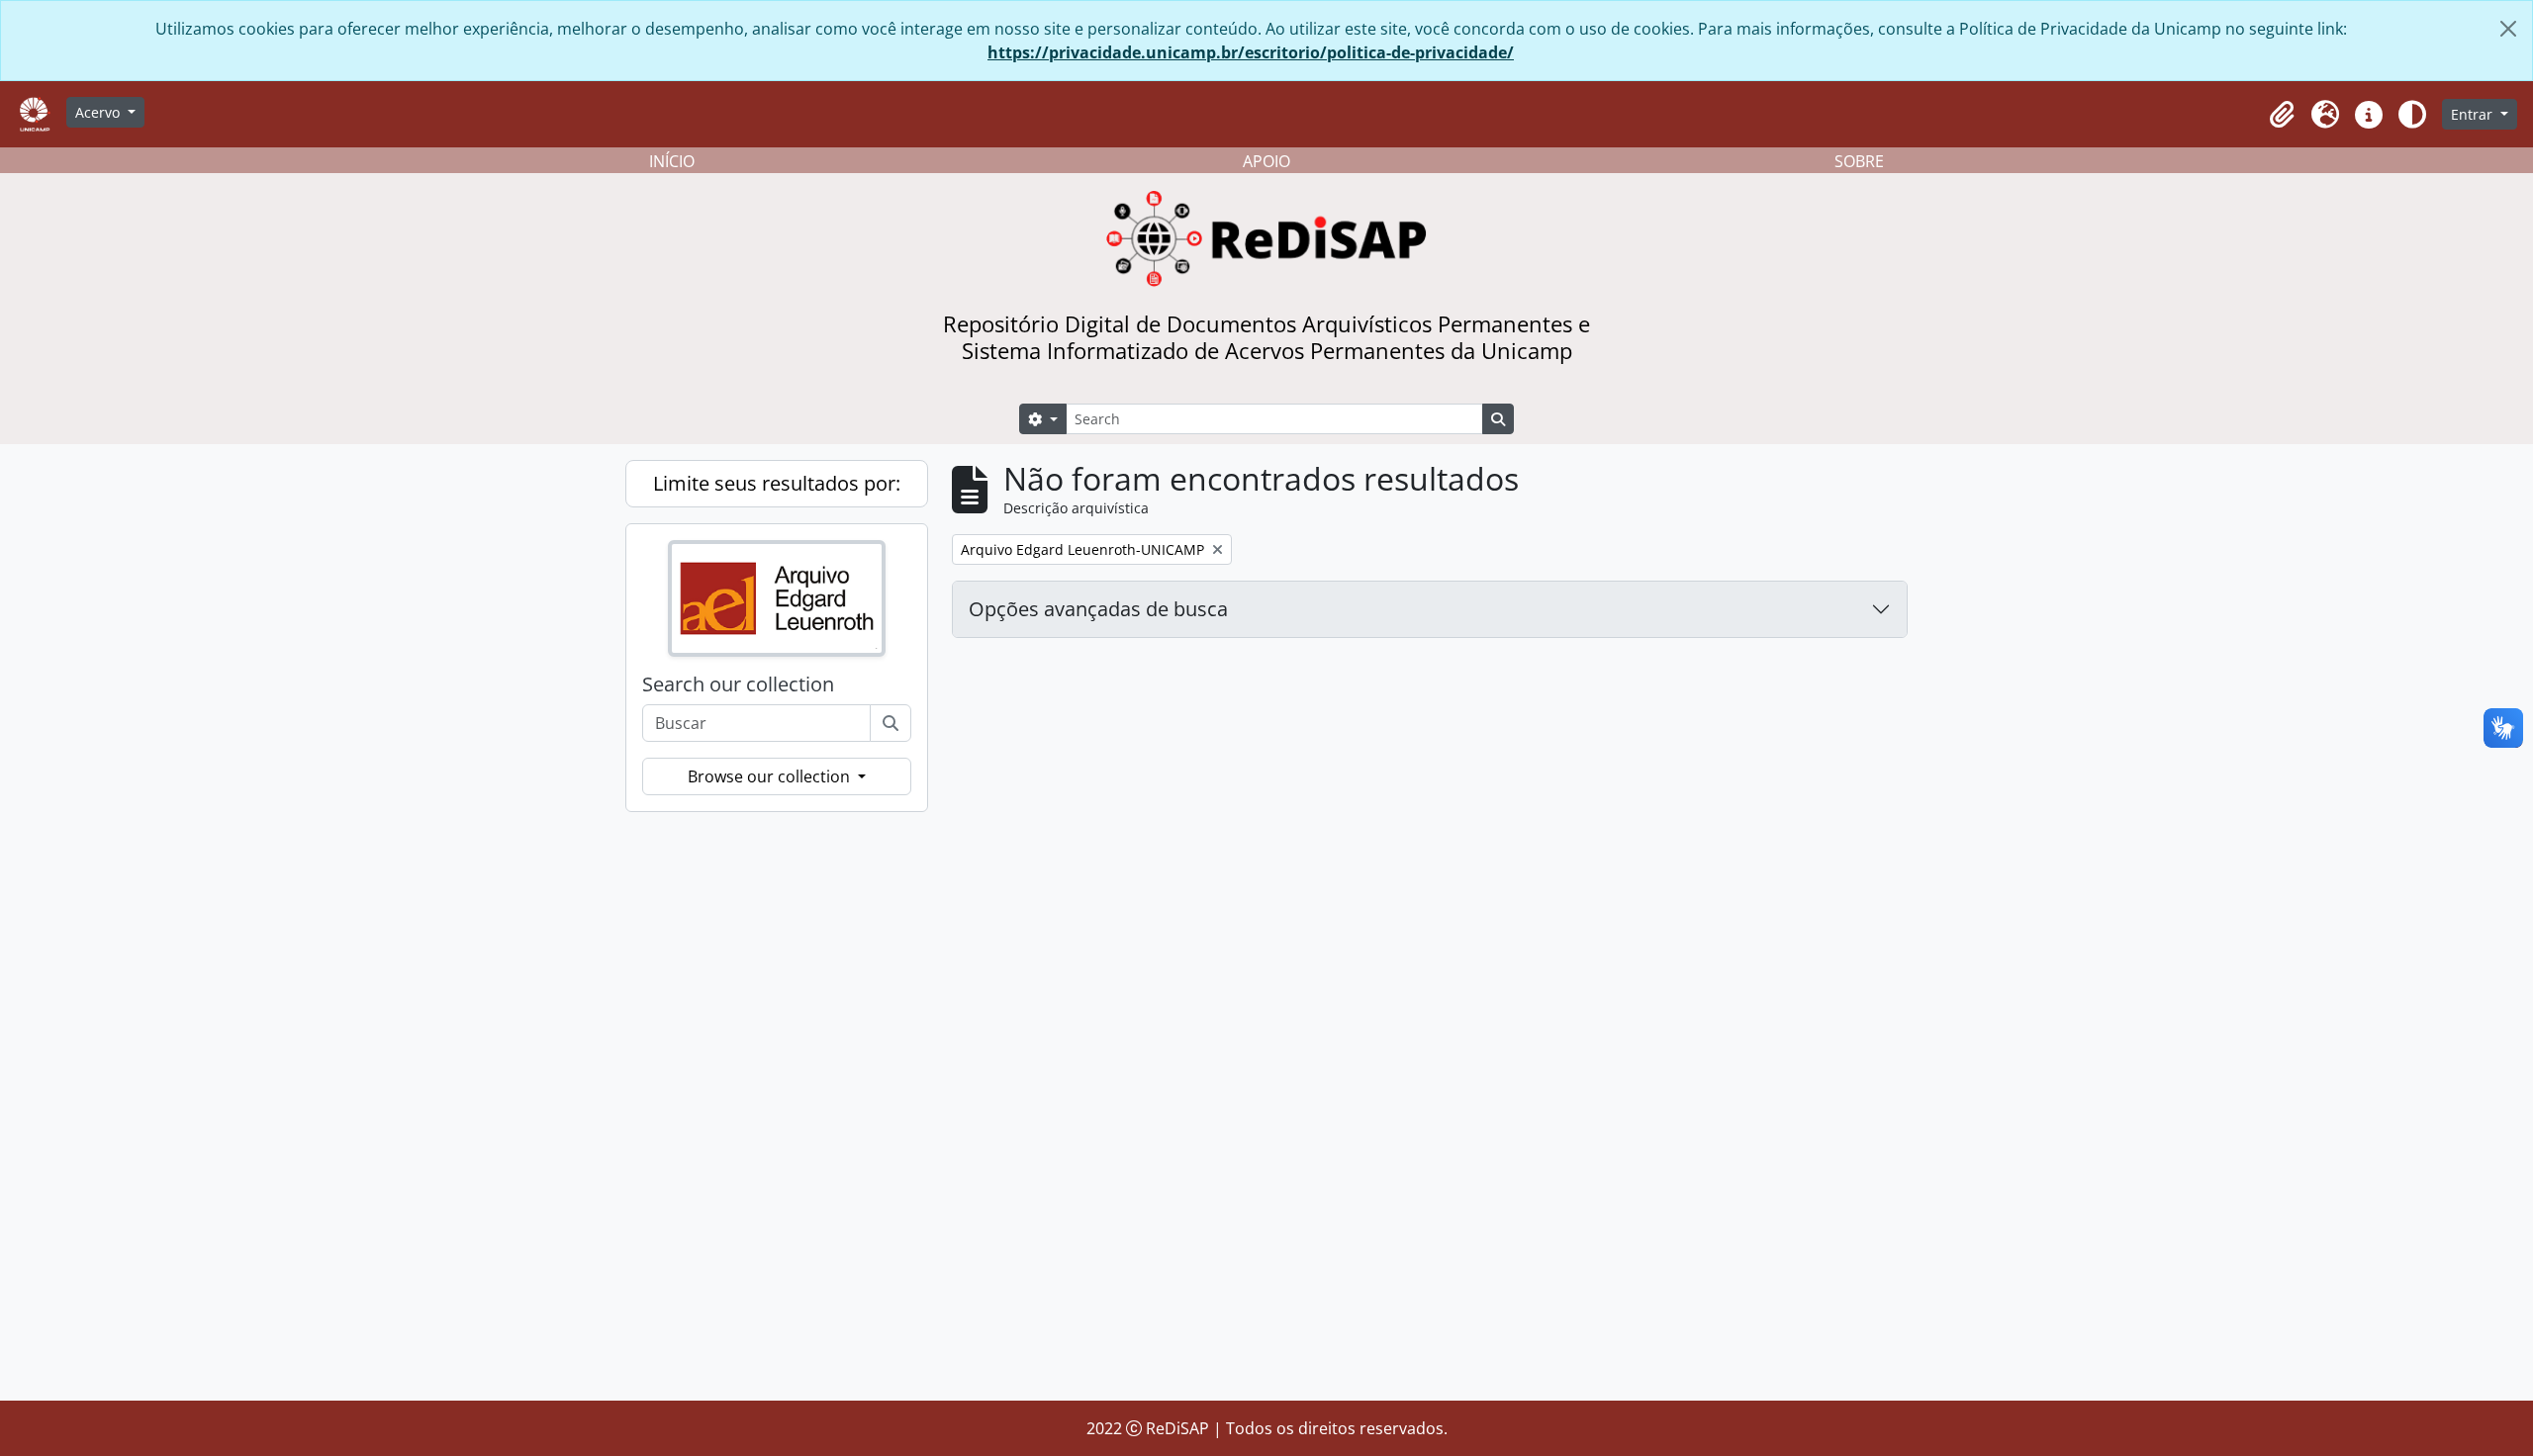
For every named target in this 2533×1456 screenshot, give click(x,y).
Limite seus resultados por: (777, 483)
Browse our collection (771, 776)
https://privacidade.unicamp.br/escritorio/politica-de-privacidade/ (1251, 52)
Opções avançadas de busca (1098, 609)
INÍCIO (672, 161)
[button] (2282, 115)
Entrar (2474, 114)
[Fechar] (2508, 29)
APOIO (1266, 161)
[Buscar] (891, 723)
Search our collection (738, 684)
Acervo (99, 112)
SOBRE (1859, 161)
